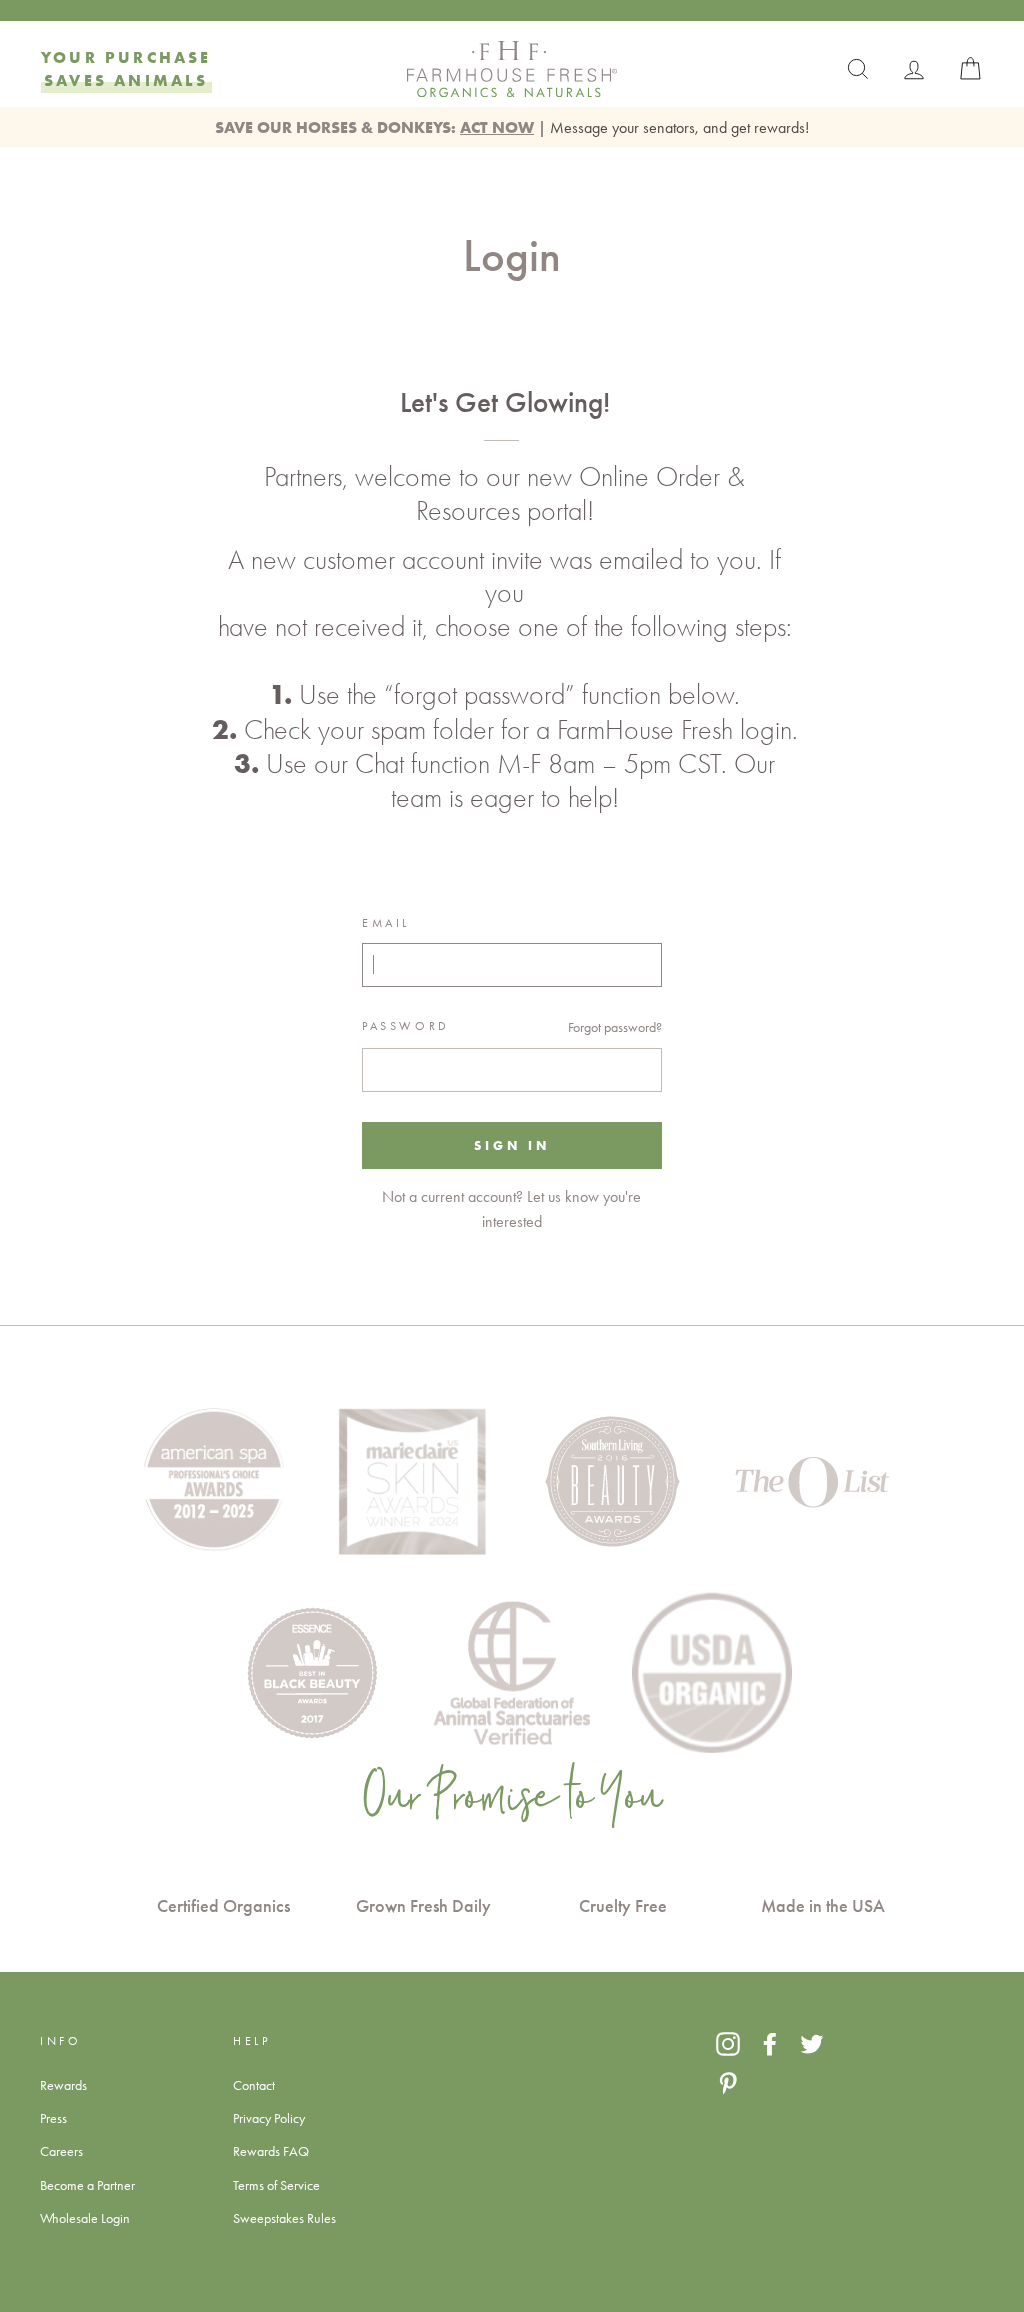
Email (386, 923)
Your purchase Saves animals (126, 68)
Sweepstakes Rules (284, 2218)
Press (53, 2118)
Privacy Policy (269, 2118)
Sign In (511, 1145)
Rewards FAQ (271, 2151)
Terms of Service (276, 2185)
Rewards (63, 2085)
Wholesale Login (85, 2218)
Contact (254, 2085)
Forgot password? (615, 1027)
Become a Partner (87, 2185)
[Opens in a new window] (728, 2044)
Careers (61, 2151)
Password (406, 1026)
